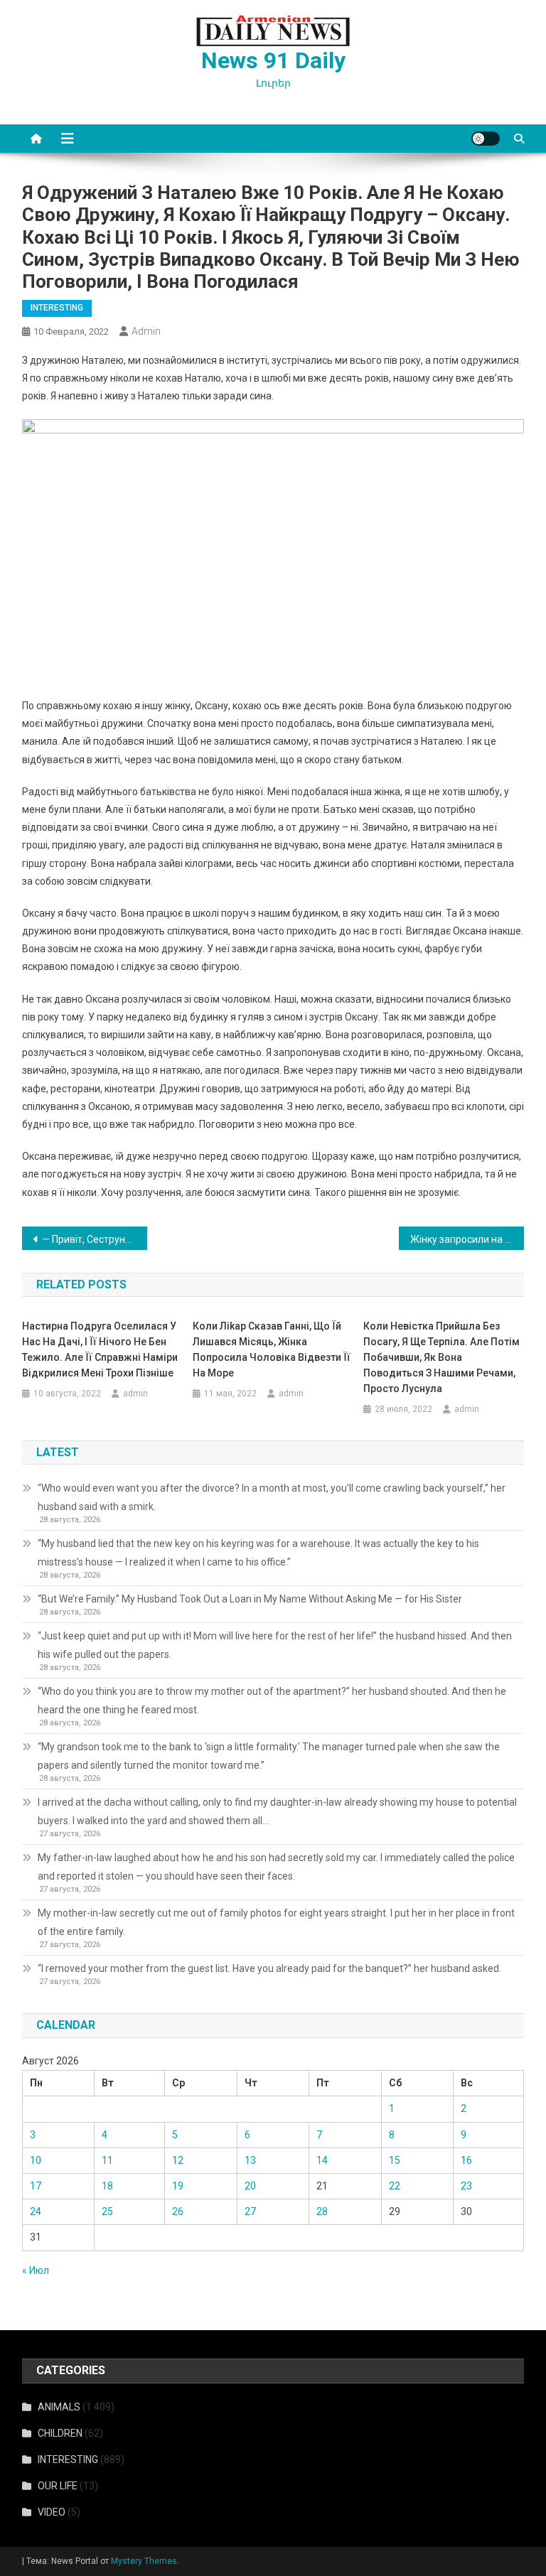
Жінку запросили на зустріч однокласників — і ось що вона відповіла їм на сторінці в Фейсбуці (467, 1239)
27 (250, 2211)
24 (36, 2211)
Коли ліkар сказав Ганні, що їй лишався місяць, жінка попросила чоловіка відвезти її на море (272, 1349)
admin (146, 331)
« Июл (36, 2270)
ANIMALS (59, 2407)
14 (322, 2160)
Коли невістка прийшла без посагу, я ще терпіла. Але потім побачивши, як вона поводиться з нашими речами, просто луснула (441, 1357)
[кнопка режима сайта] (486, 139)
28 (322, 2211)
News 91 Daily (273, 60)
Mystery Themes (144, 2561)
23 (466, 2186)
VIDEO (52, 2512)
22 (395, 2186)
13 (250, 2160)
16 (466, 2160)
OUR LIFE (58, 2486)
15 (395, 2160)
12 (178, 2160)
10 (36, 2160)
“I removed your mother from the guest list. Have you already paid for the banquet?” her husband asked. (269, 1968)
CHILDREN (60, 2433)
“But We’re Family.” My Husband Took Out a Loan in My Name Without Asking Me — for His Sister (250, 1599)
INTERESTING (57, 308)
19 (178, 2186)
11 (107, 2160)
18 (107, 2186)
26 (178, 2211)
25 (107, 2211)
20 (250, 2186)
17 (36, 2186)
